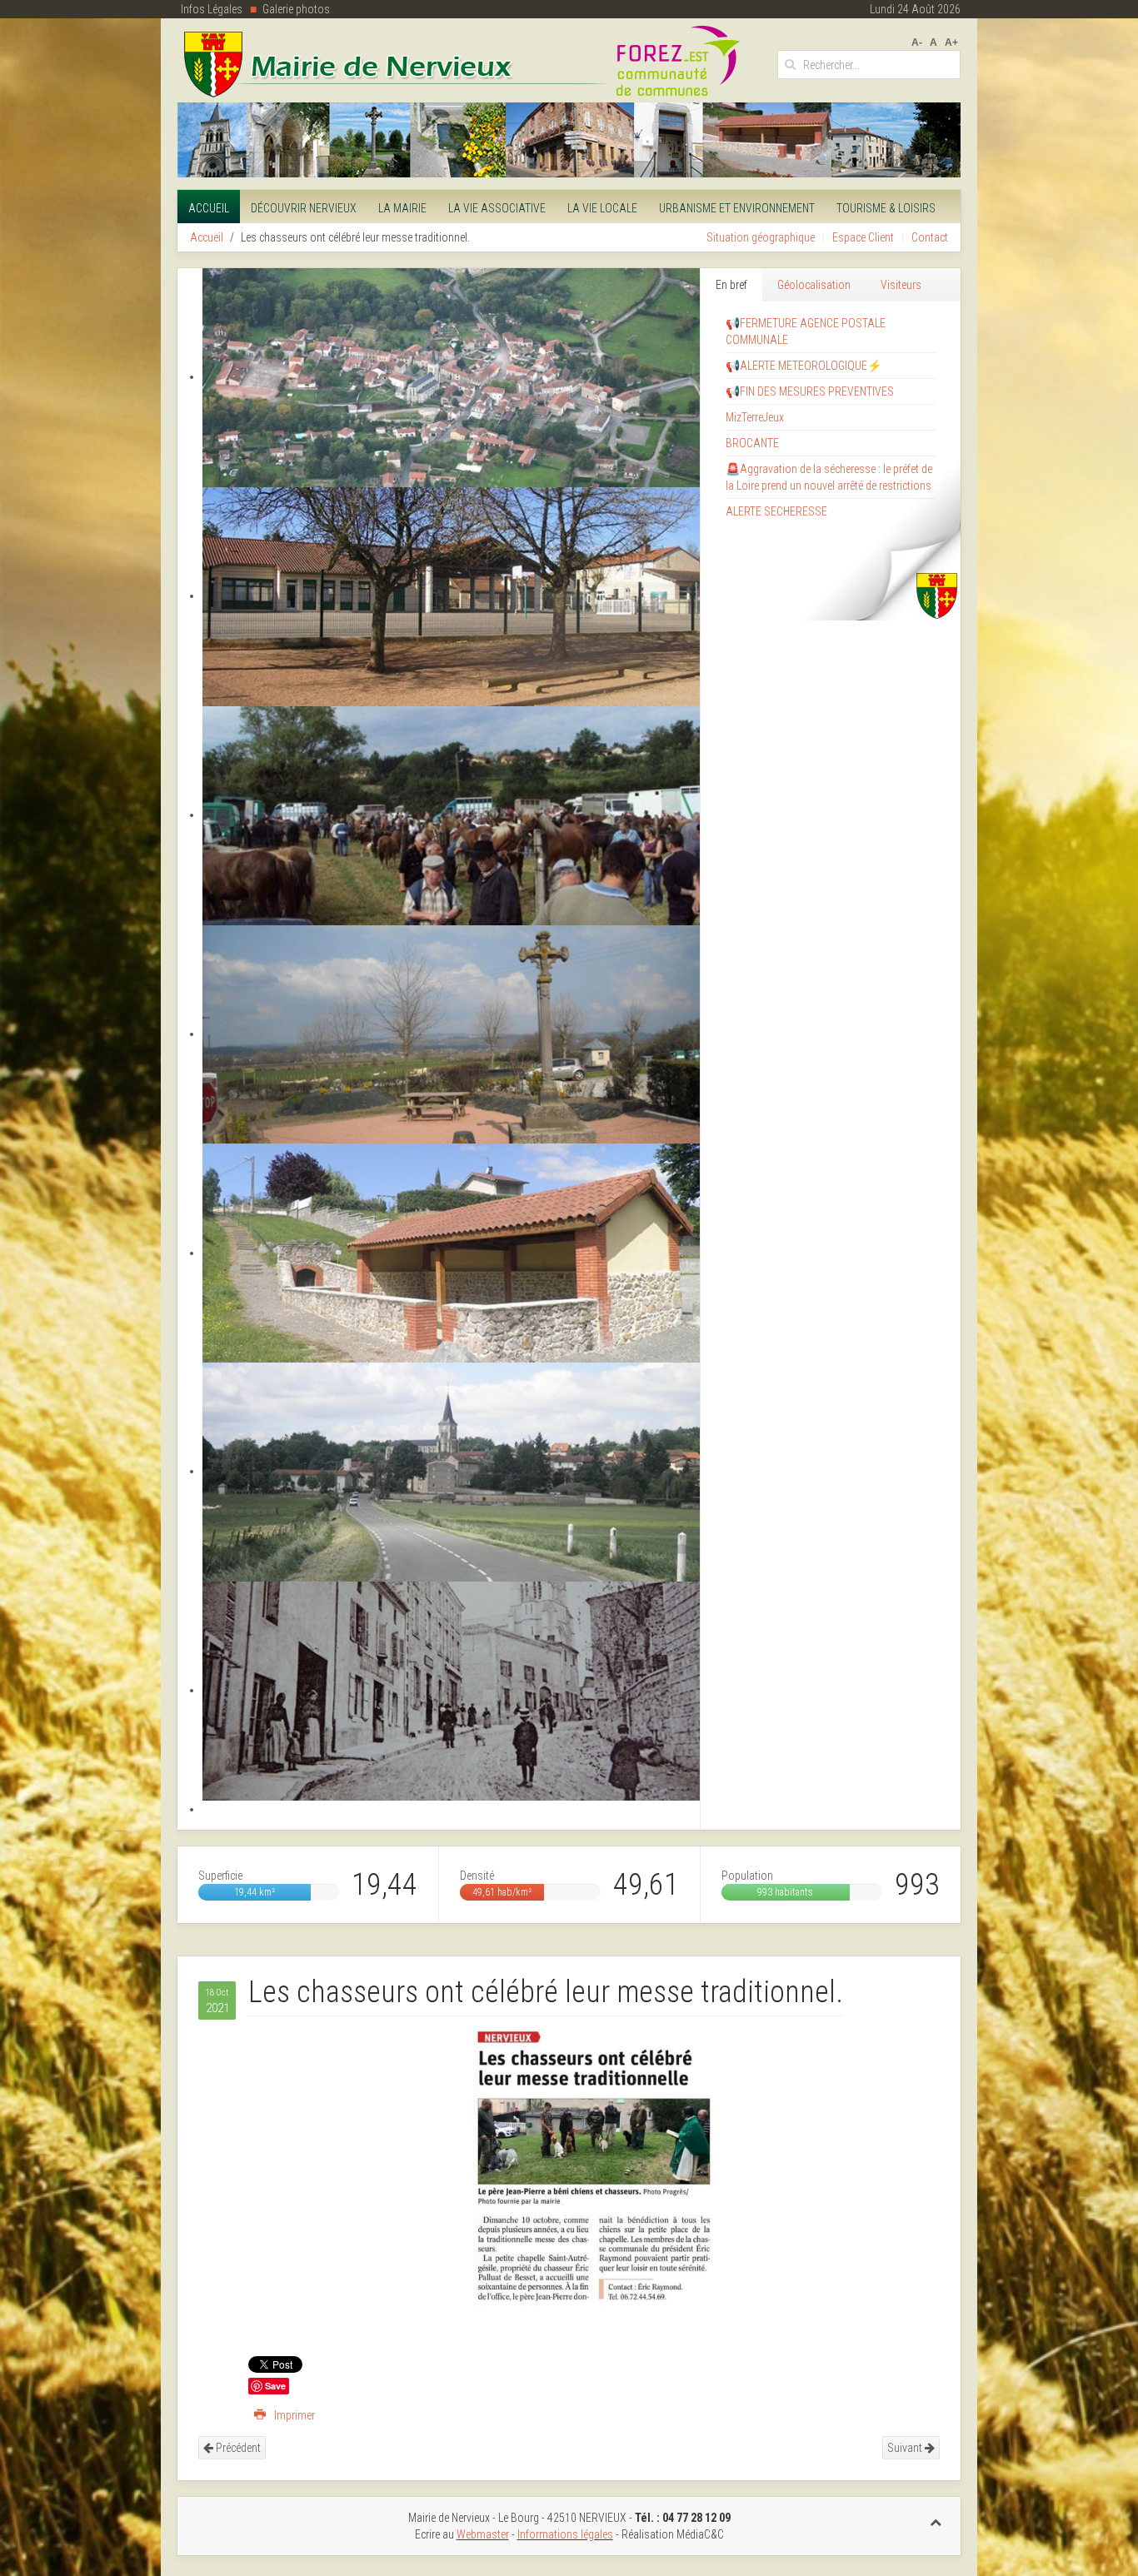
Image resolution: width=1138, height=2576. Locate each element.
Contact (930, 237)
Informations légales (565, 2534)
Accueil (209, 208)
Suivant (906, 2448)
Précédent (237, 2448)
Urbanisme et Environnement (737, 208)
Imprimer (293, 2415)
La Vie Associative (497, 208)
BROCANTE (752, 443)
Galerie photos (296, 9)
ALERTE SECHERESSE (776, 511)
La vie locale (602, 208)
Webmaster (483, 2534)
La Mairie (402, 208)
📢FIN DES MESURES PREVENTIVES (810, 391)
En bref (731, 285)
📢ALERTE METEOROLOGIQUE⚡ (804, 366)
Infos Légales (212, 9)
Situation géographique (761, 237)
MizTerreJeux (755, 417)
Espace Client (863, 237)
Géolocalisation (814, 285)
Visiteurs (901, 285)
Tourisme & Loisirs (886, 208)
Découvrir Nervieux (304, 208)
